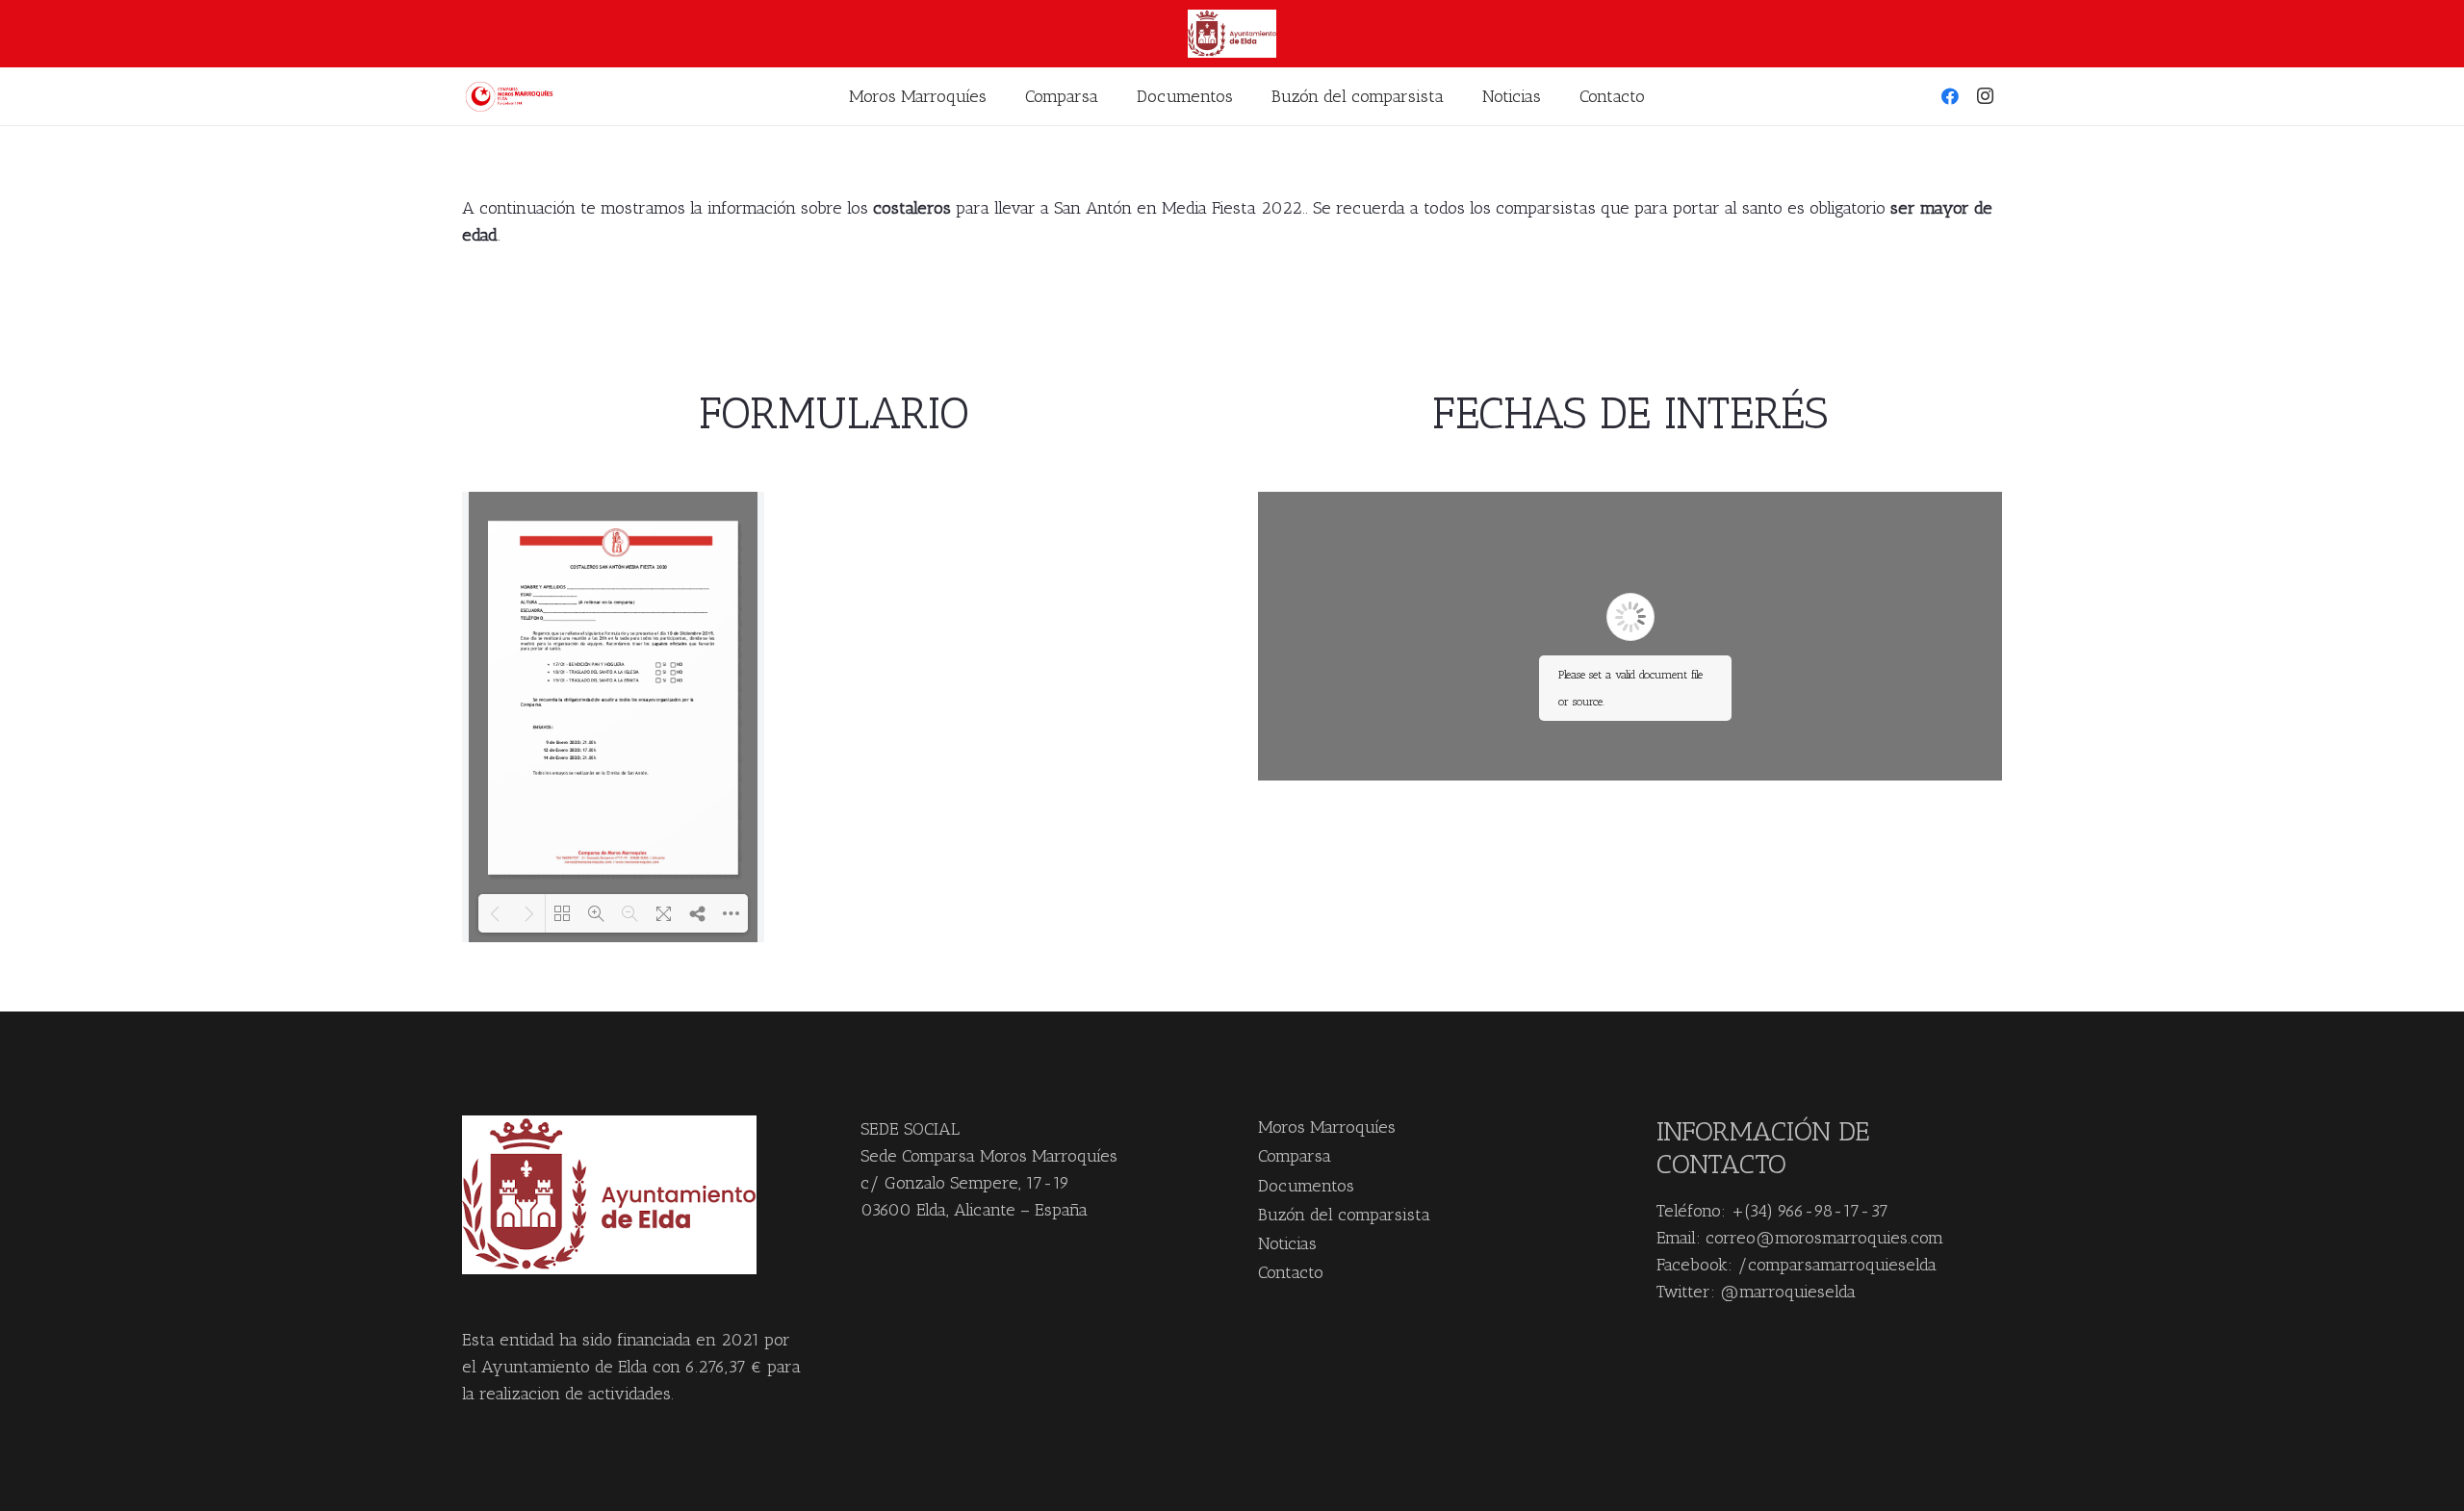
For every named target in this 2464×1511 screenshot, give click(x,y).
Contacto (1291, 1272)
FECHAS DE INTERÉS (1630, 413)
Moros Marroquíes (1327, 1127)
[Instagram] (1985, 96)
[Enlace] (512, 97)
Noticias (1287, 1243)
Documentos (1306, 1186)
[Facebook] (1950, 96)
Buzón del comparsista (1344, 1215)
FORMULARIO (834, 413)
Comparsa (1295, 1156)
